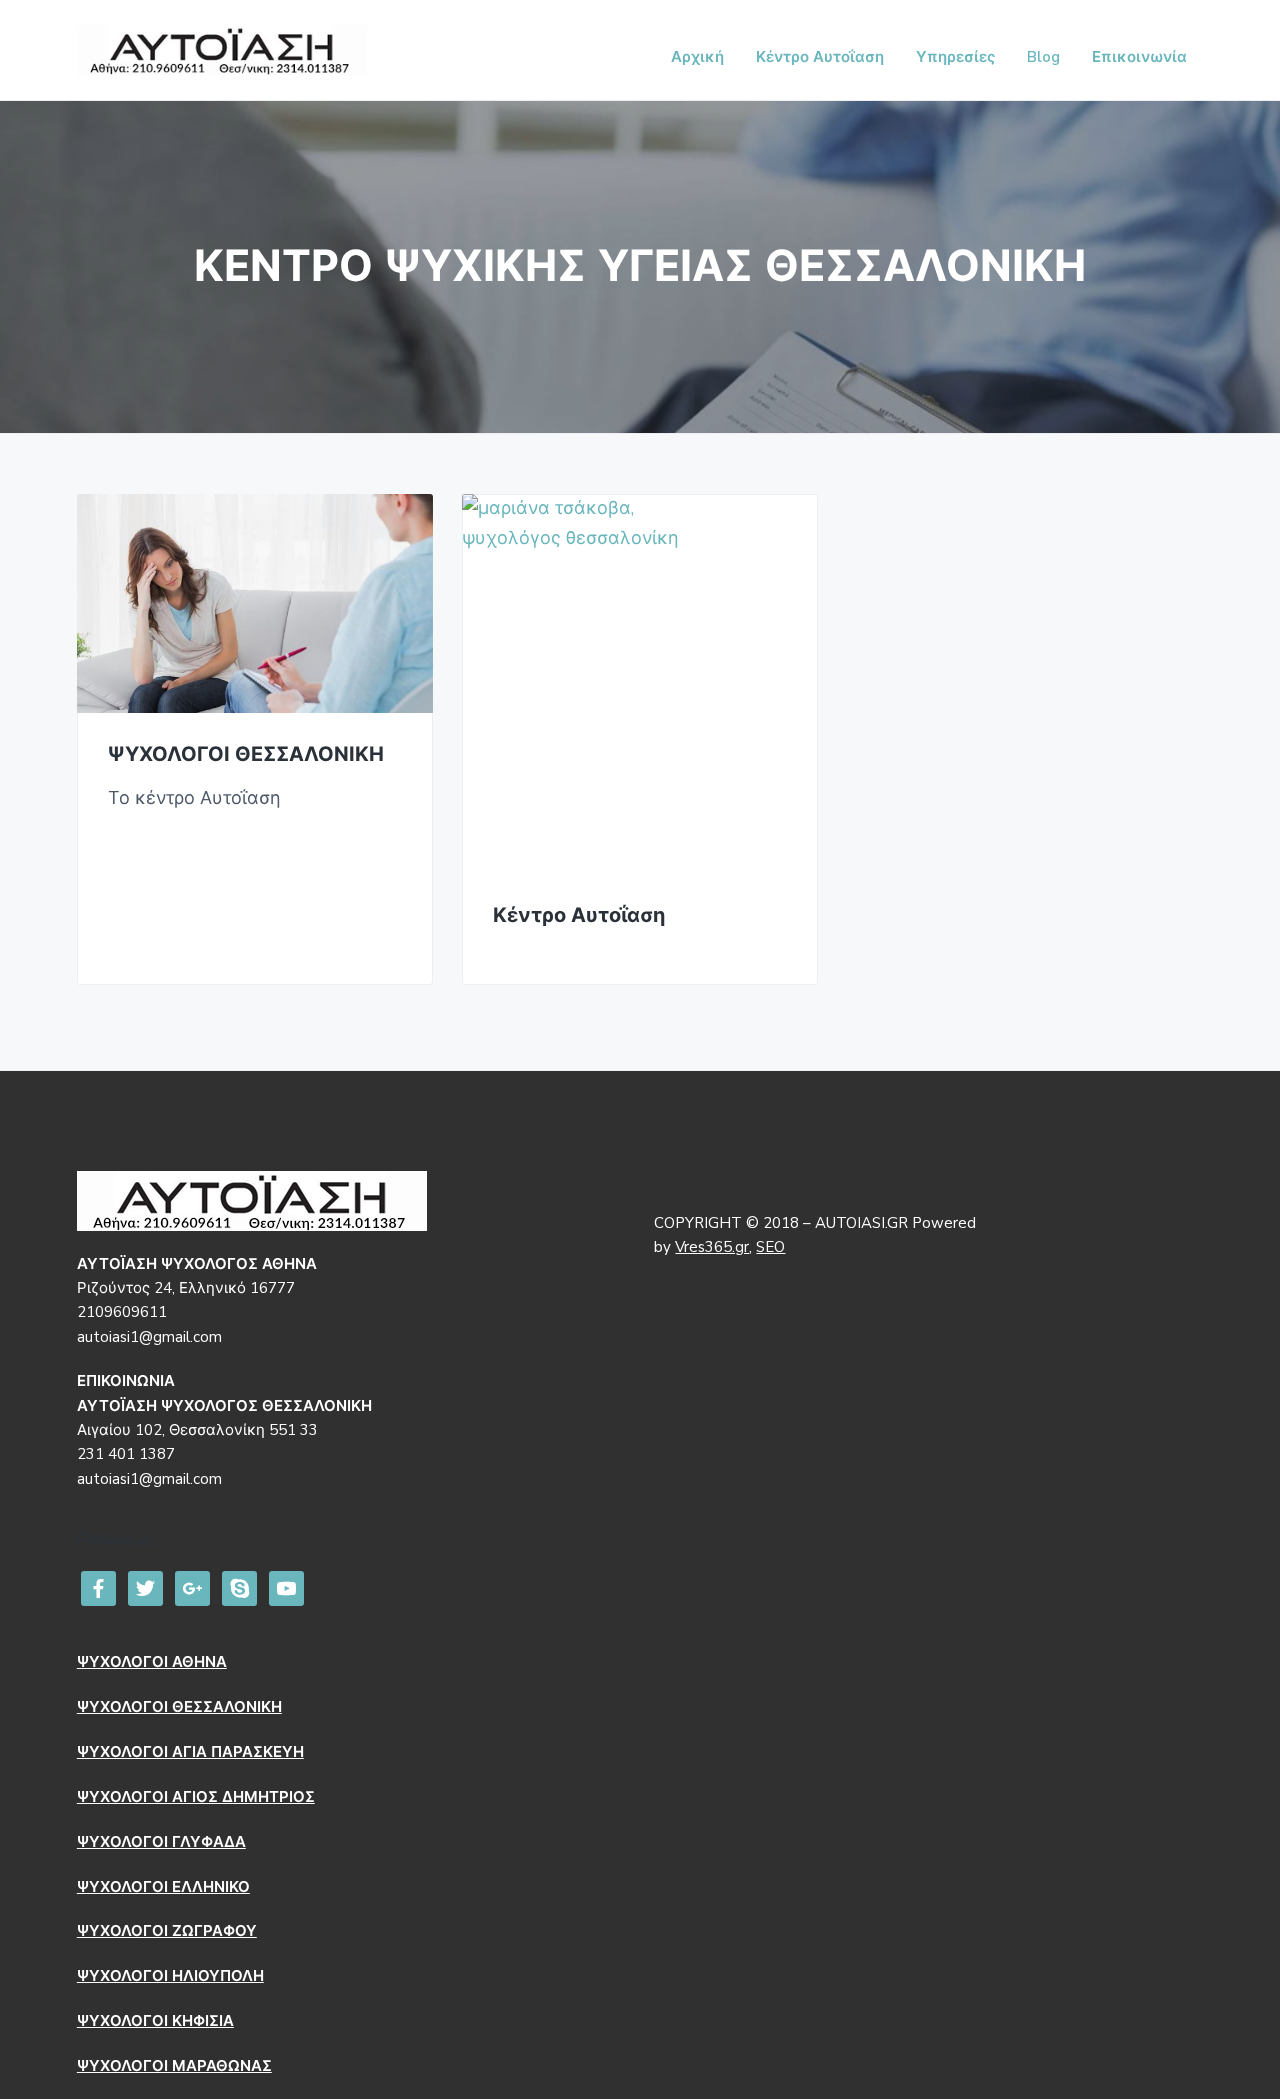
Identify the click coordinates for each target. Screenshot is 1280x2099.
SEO (770, 1247)
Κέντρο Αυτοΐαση (579, 916)
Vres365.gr (712, 1247)
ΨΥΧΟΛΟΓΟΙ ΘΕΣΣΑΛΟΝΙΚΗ (246, 755)
